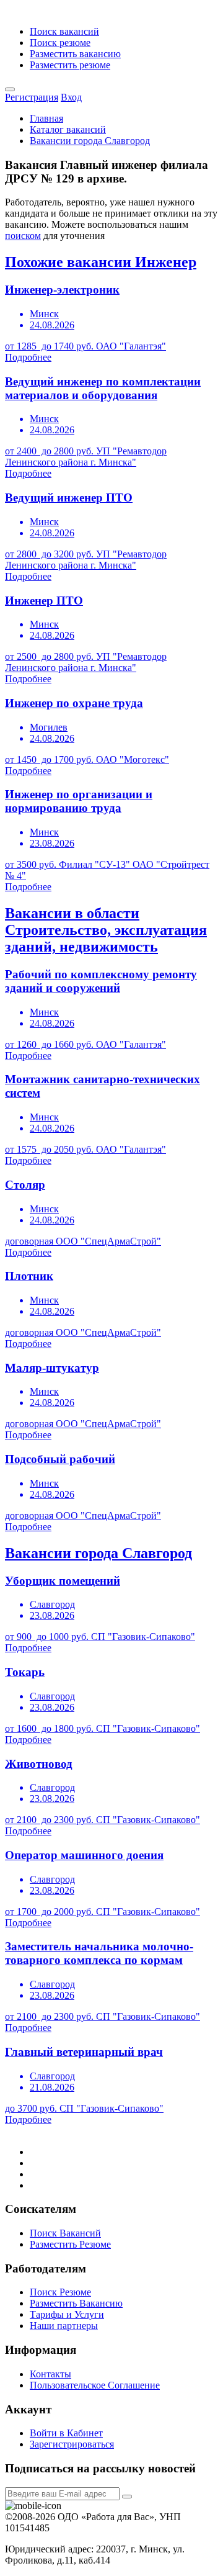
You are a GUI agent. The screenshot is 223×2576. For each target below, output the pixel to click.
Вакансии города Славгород (90, 141)
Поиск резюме (60, 43)
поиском (23, 236)
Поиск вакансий (64, 31)
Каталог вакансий (68, 129)
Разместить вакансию (75, 54)
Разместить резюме (70, 65)
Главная (46, 118)
